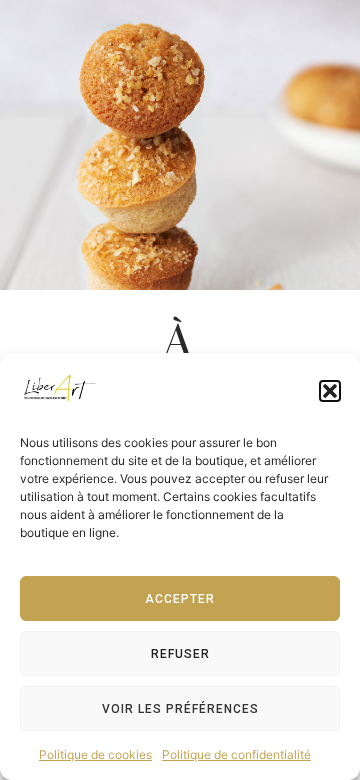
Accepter (180, 599)
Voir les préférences (180, 709)
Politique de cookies (95, 754)
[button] (330, 391)
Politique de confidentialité (236, 754)
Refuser (180, 654)
